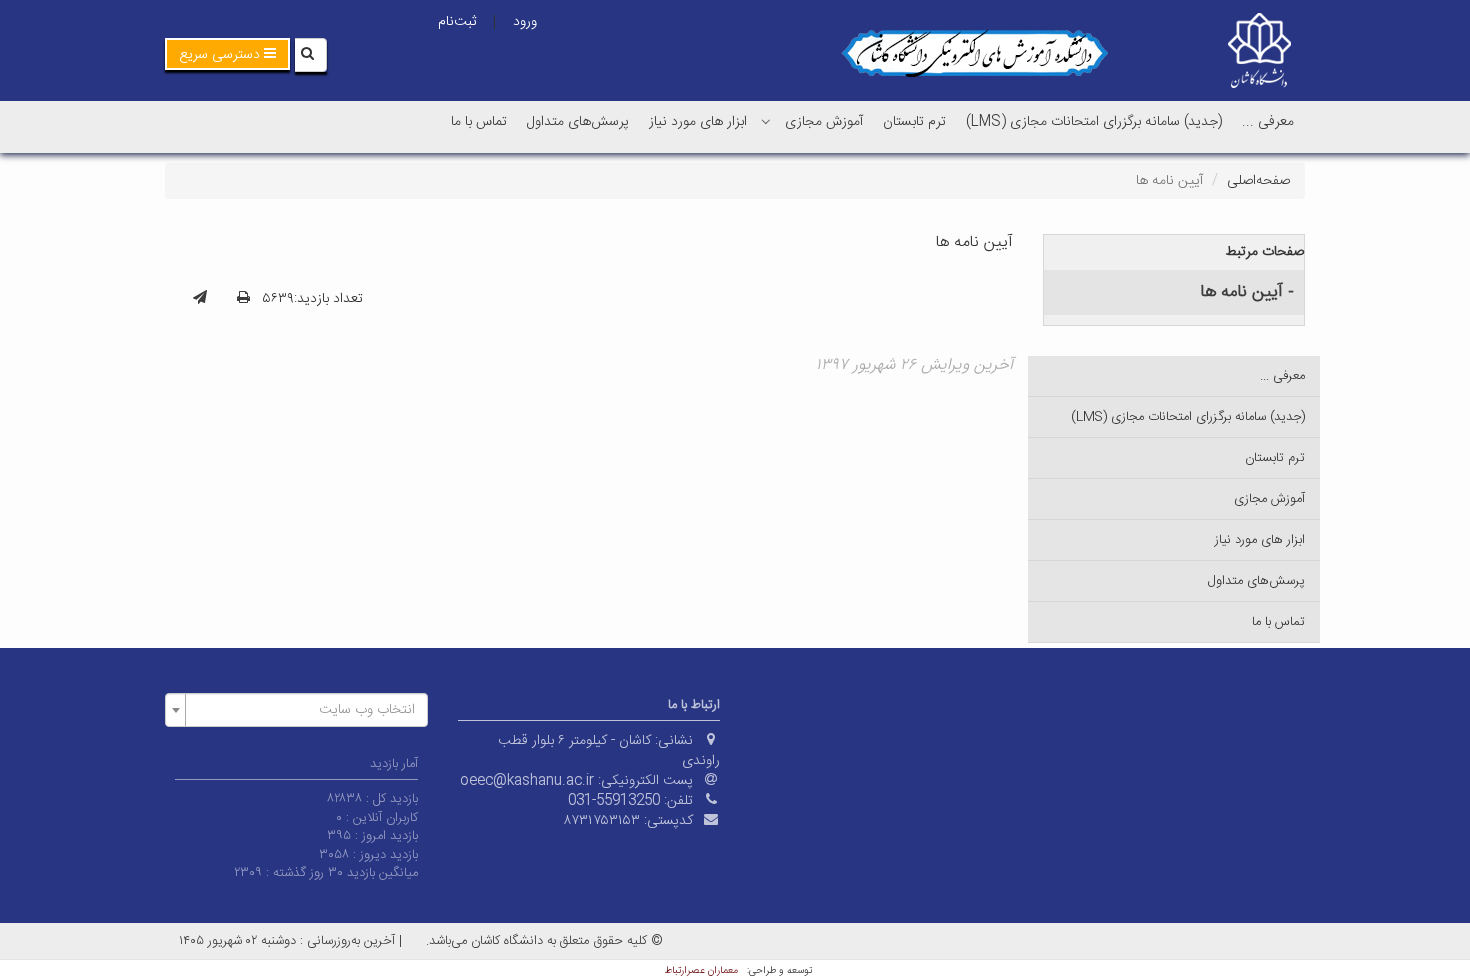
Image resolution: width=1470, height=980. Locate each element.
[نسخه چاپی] (243, 299)
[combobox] (296, 710)
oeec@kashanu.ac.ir (527, 781)
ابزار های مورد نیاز (698, 122)
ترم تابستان (914, 122)
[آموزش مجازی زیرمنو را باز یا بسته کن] (766, 121)
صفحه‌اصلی (1258, 181)
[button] (227, 54)
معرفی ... (1268, 122)
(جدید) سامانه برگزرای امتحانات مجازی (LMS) (1094, 122)
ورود (525, 22)
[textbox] (302, 710)
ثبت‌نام (457, 22)
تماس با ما (479, 122)
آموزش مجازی (824, 122)
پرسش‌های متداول (578, 122)
